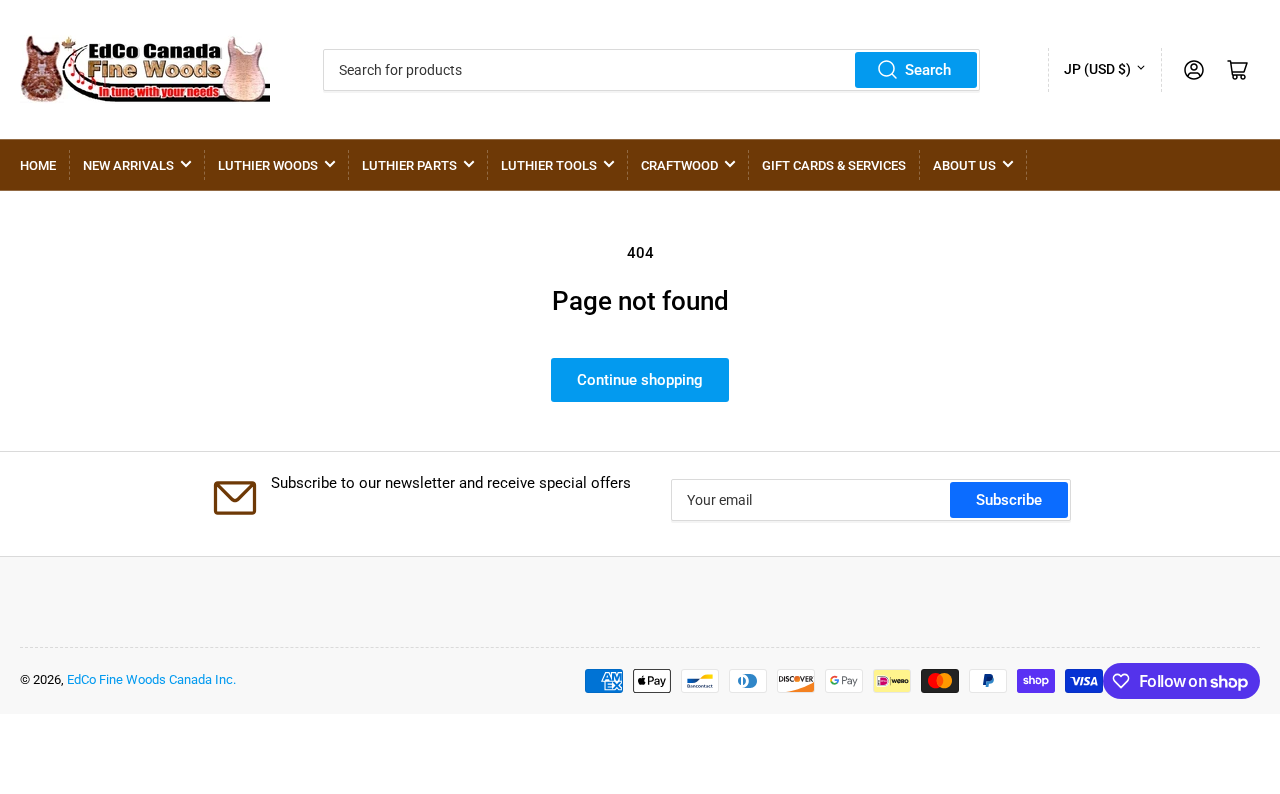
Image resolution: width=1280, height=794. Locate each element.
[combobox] (652, 70)
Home (38, 165)
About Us (964, 165)
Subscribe (1009, 500)
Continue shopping (640, 380)
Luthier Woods (268, 165)
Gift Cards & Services (834, 165)
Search (928, 70)
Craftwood (679, 165)
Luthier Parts (409, 165)
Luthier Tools (549, 165)
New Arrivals (128, 165)
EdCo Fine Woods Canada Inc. (151, 679)
